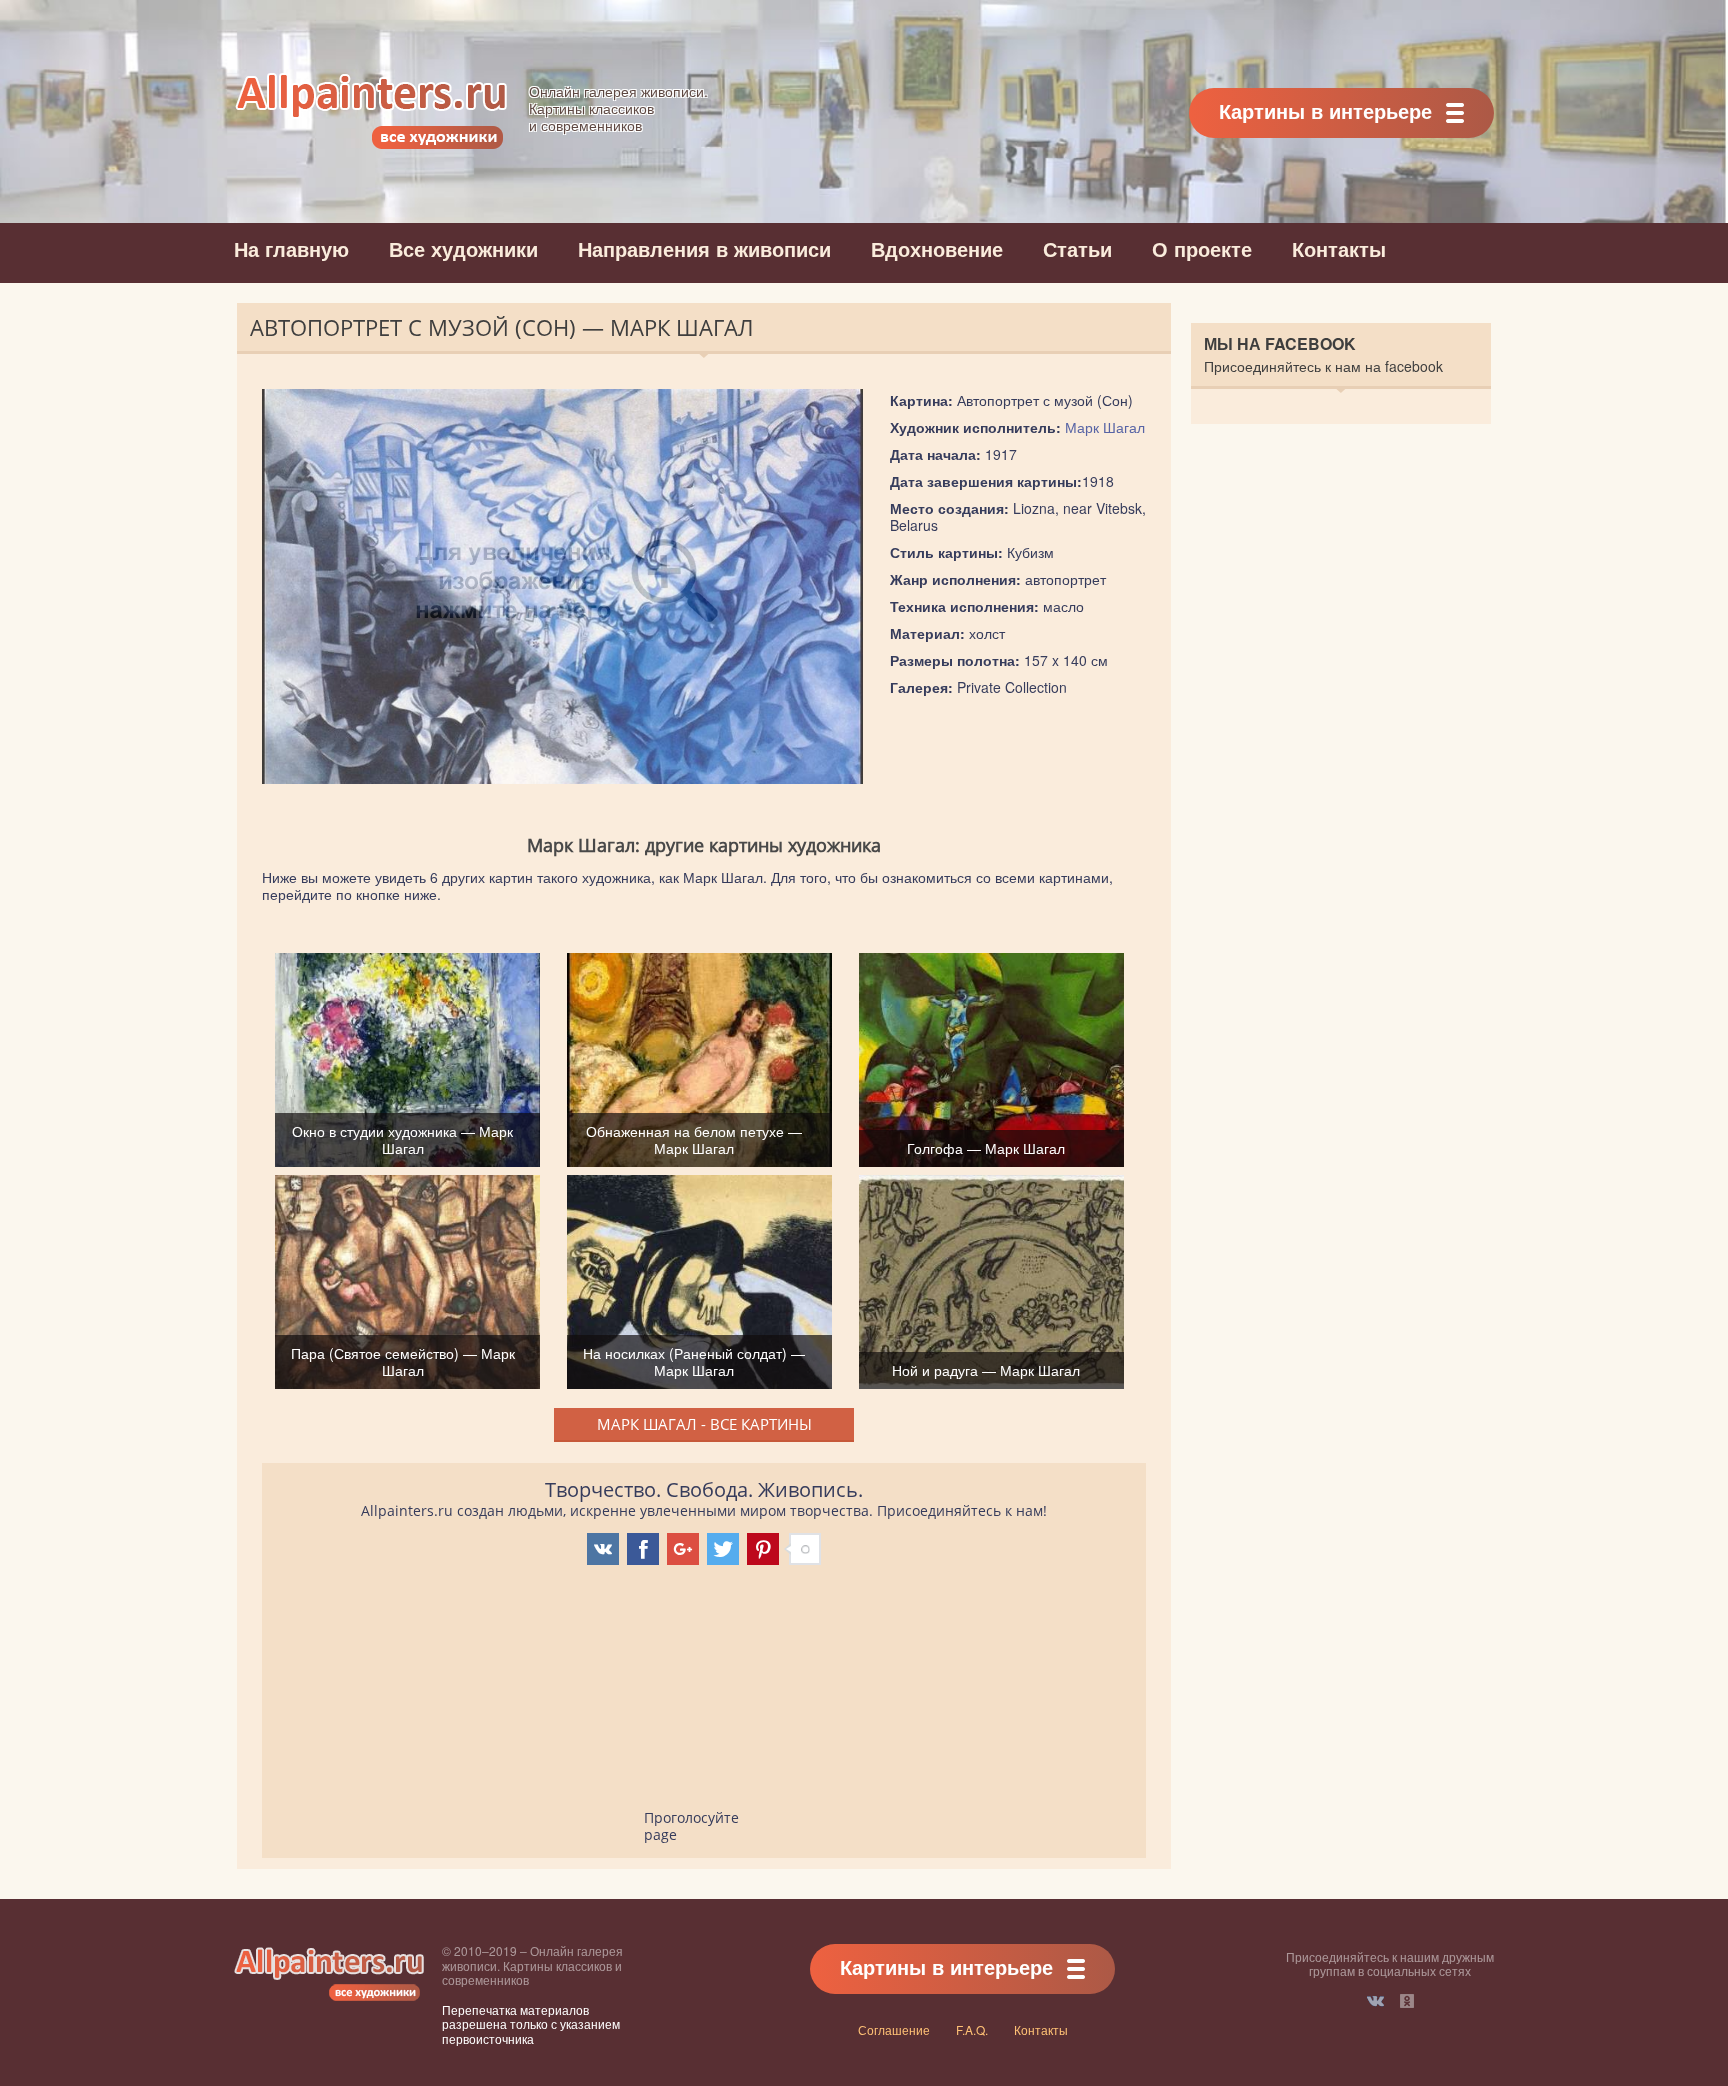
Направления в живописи (704, 248)
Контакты (1339, 248)
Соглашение (894, 2029)
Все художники (463, 248)
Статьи (1077, 248)
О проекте (1202, 248)
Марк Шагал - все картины (704, 1424)
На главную (291, 248)
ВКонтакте (1375, 2001)
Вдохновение (937, 248)
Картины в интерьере (1325, 110)
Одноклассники (1407, 2001)
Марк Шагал (1105, 427)
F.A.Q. (972, 2029)
